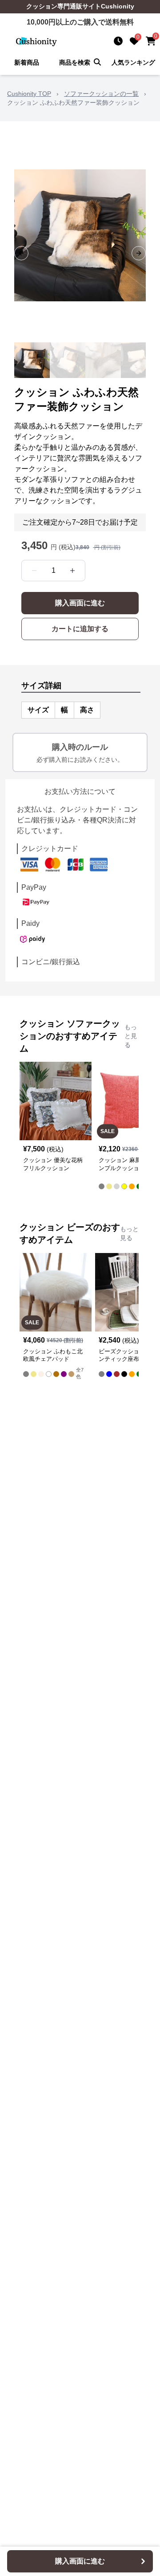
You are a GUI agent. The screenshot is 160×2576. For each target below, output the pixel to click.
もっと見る (131, 1036)
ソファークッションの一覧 (101, 94)
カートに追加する (80, 629)
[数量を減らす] (34, 571)
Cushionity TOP (29, 94)
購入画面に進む (80, 603)
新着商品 (27, 62)
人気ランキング (133, 62)
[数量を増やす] (72, 571)
